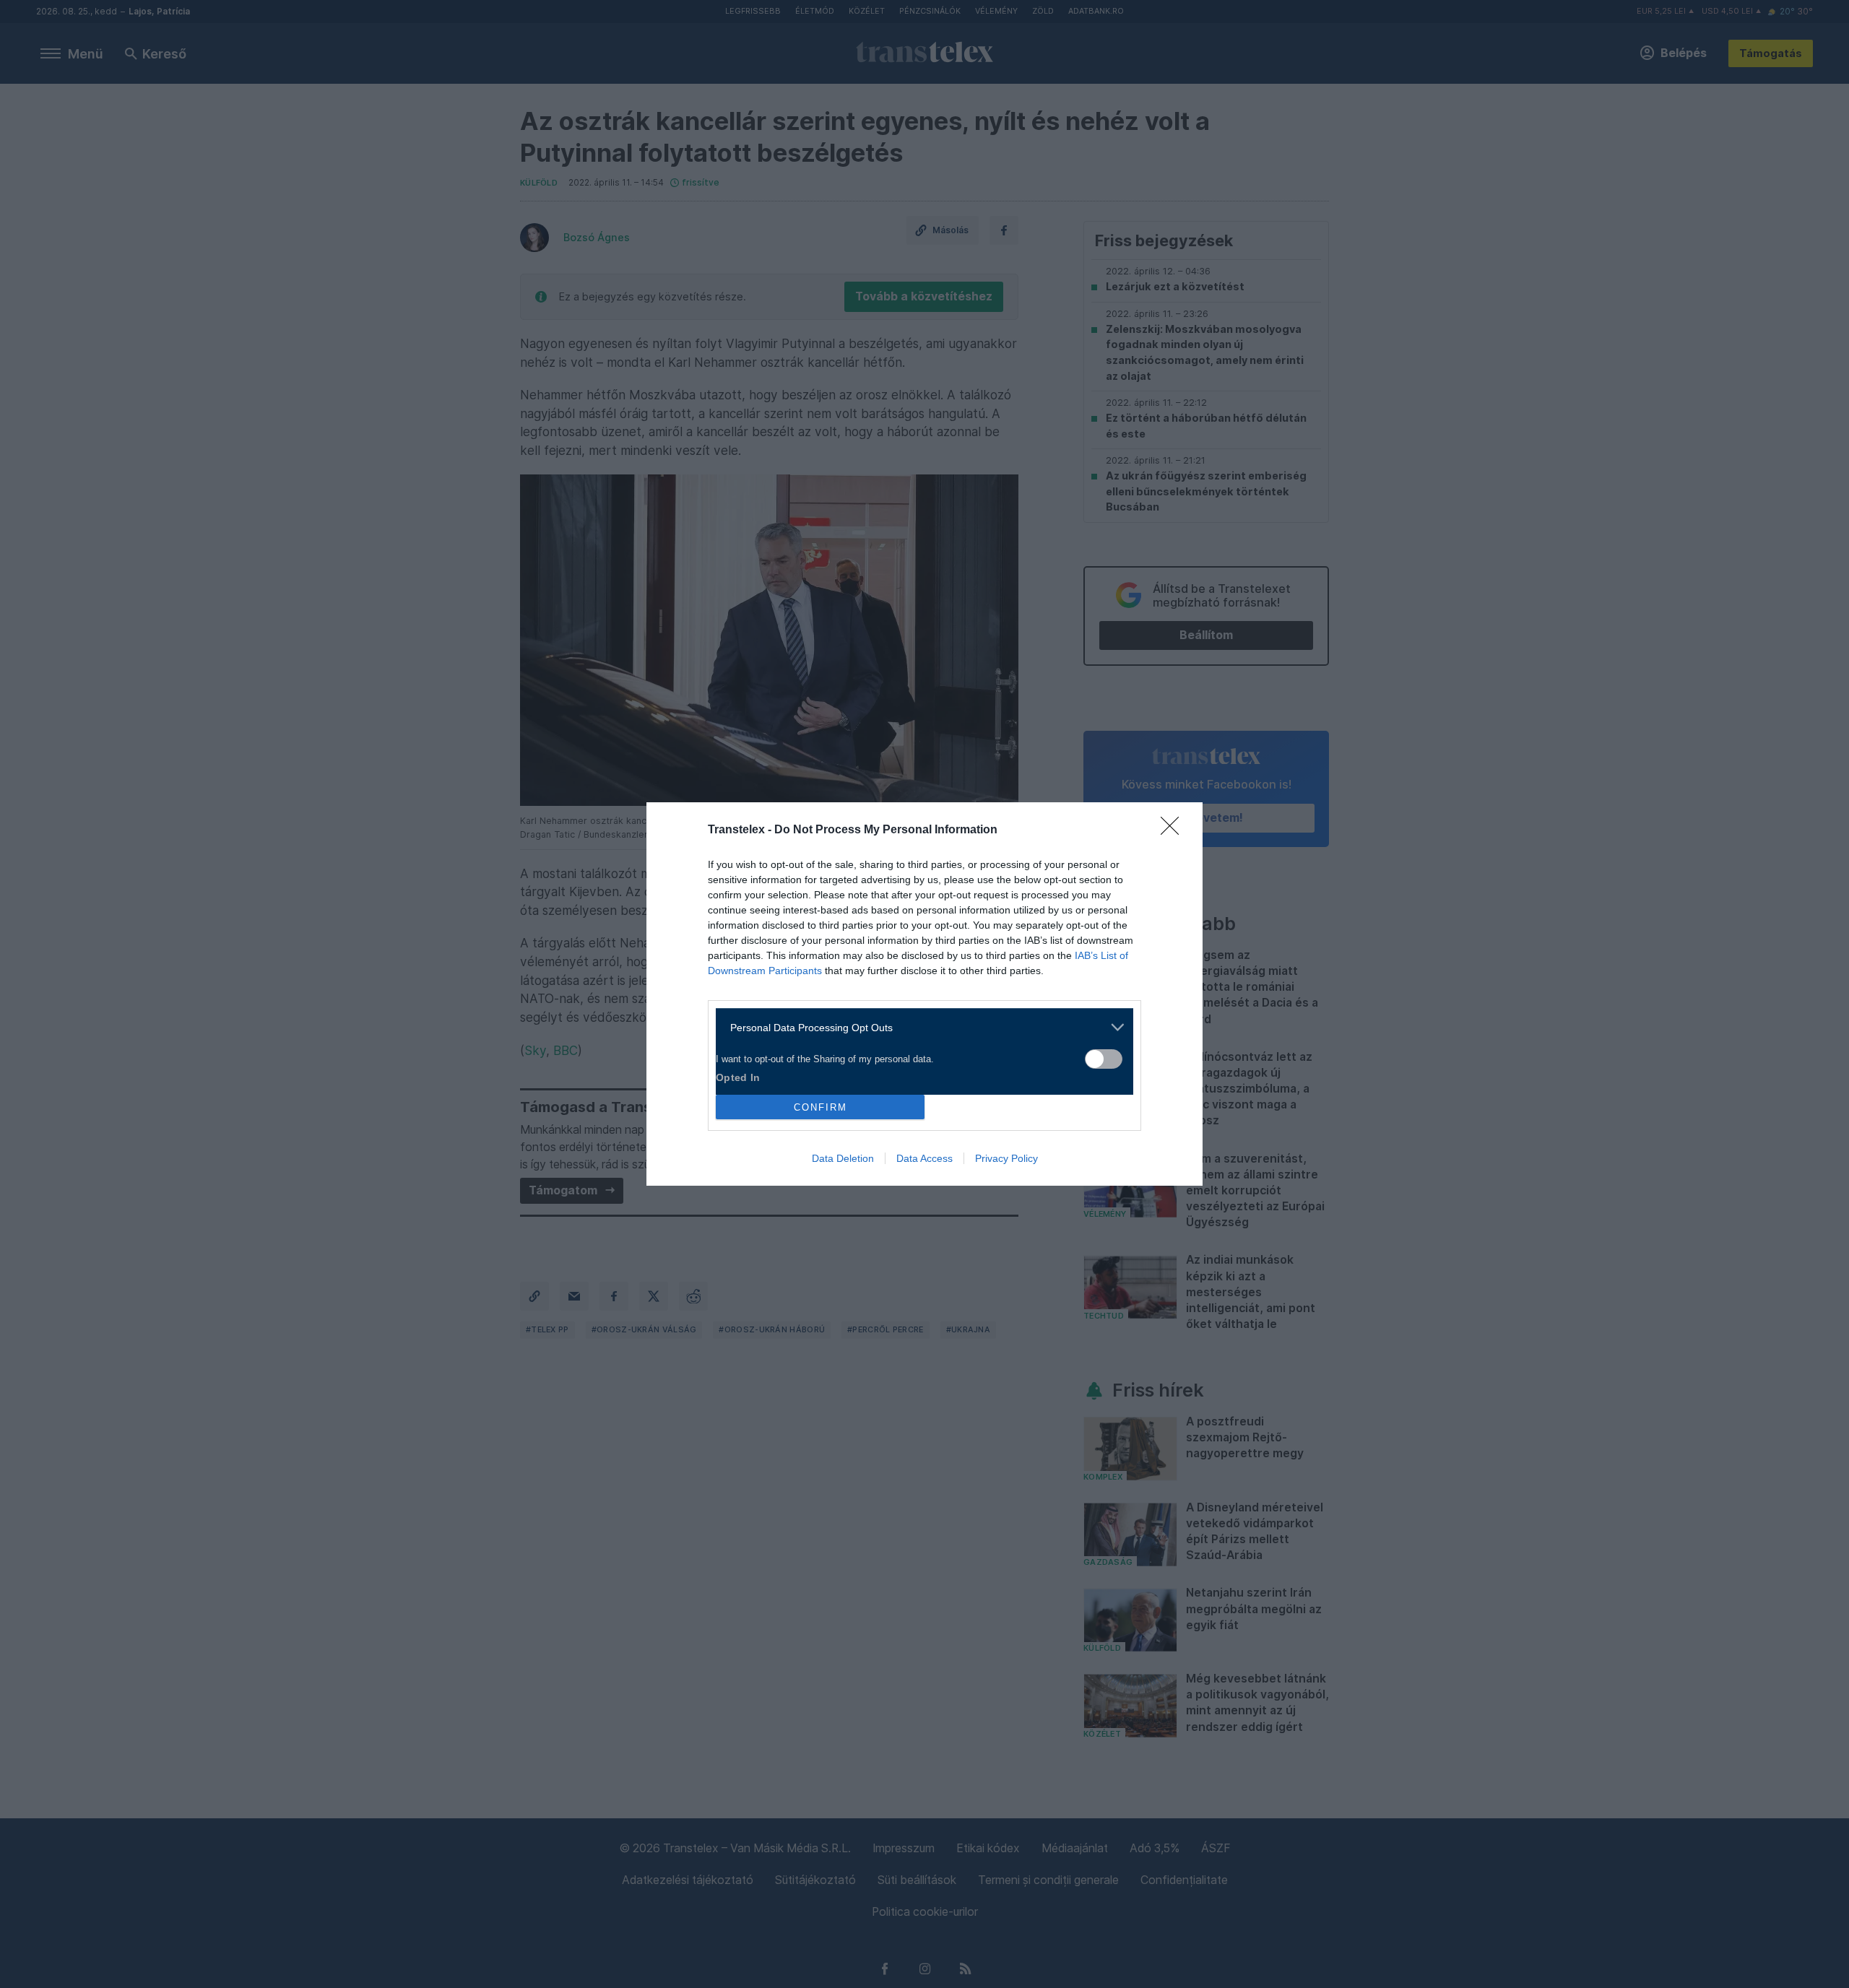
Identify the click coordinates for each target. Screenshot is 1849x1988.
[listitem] (919, 1027)
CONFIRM (820, 1107)
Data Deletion (843, 1158)
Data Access (924, 1158)
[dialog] (924, 994)
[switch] (1104, 1059)
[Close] (1174, 830)
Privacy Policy (1006, 1158)
